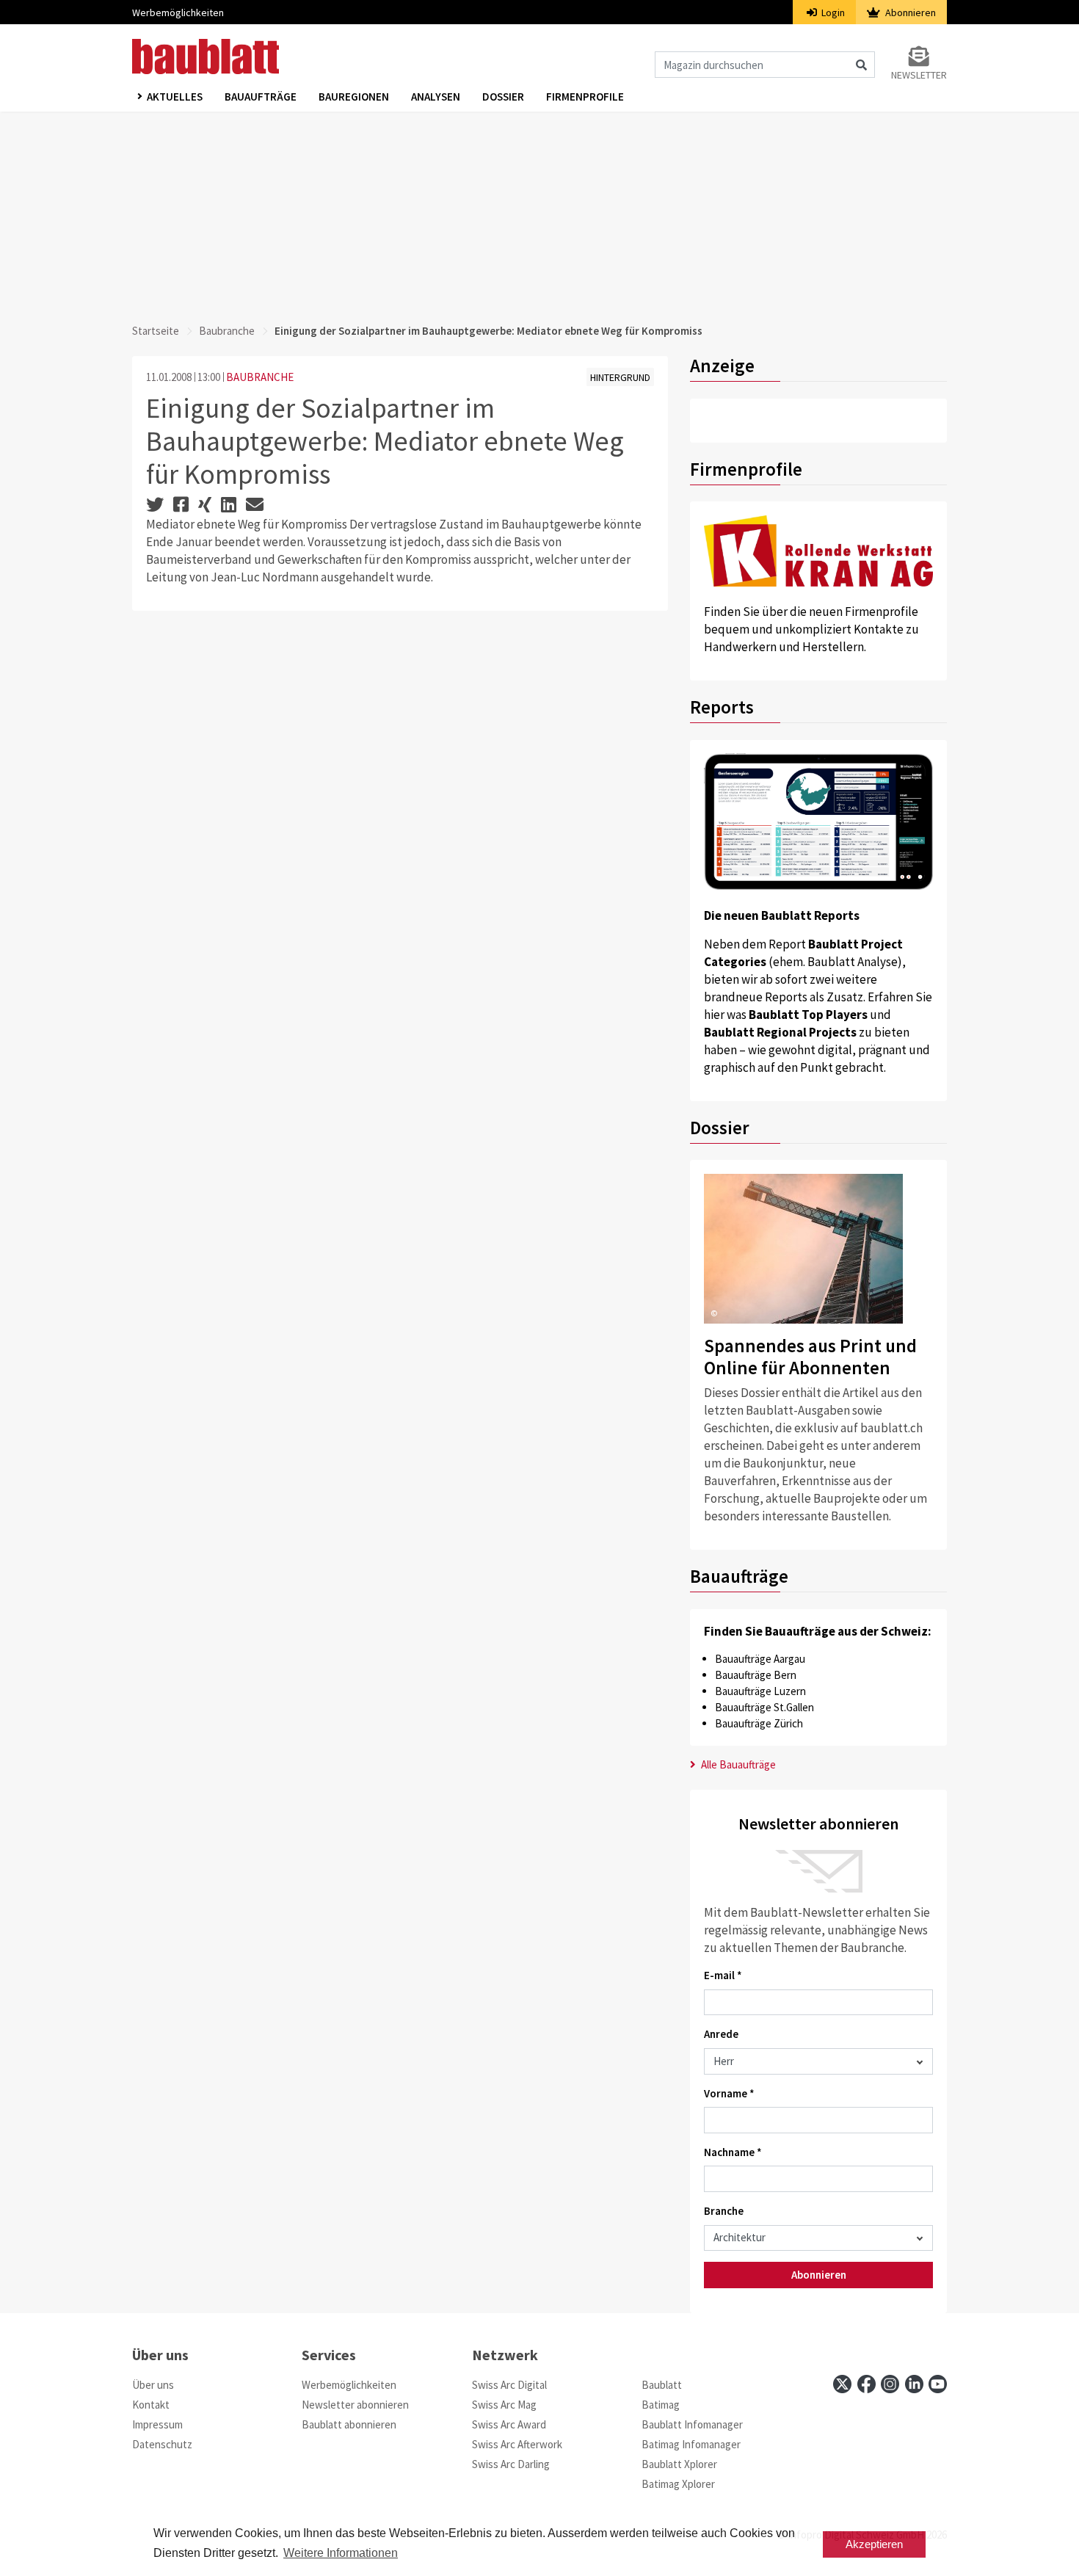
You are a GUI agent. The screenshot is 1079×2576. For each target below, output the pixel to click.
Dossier (503, 97)
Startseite (156, 331)
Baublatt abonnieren (349, 2424)
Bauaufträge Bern (756, 1675)
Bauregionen (354, 97)
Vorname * (729, 2093)
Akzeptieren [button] (874, 2544)
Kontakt (151, 2405)
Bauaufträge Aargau (760, 1659)
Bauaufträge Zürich (759, 1723)
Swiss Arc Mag (504, 2405)
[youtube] (938, 2384)
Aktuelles (175, 97)
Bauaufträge (261, 97)
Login (832, 12)
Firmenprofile (585, 97)
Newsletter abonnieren (355, 2405)
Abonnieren (909, 12)
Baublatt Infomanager (692, 2424)
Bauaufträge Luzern (760, 1691)
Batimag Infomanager (691, 2444)
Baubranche (227, 331)
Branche (724, 2211)
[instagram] (890, 2384)
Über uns (153, 2385)
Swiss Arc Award (509, 2424)
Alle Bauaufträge (737, 1764)
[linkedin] (914, 2384)
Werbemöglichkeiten (178, 12)
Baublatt (662, 2385)
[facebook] (867, 2384)
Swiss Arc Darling (511, 2464)
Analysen (436, 97)
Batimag (661, 2405)
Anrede (721, 2034)
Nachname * (733, 2152)
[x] (842, 2384)
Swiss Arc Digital (509, 2385)
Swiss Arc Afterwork (517, 2444)
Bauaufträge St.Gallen (764, 1707)
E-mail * (723, 1975)
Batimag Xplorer (678, 2484)
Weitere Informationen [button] (341, 2553)
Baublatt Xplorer (679, 2464)
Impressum (157, 2424)
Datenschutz (162, 2444)
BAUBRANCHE (260, 377)
